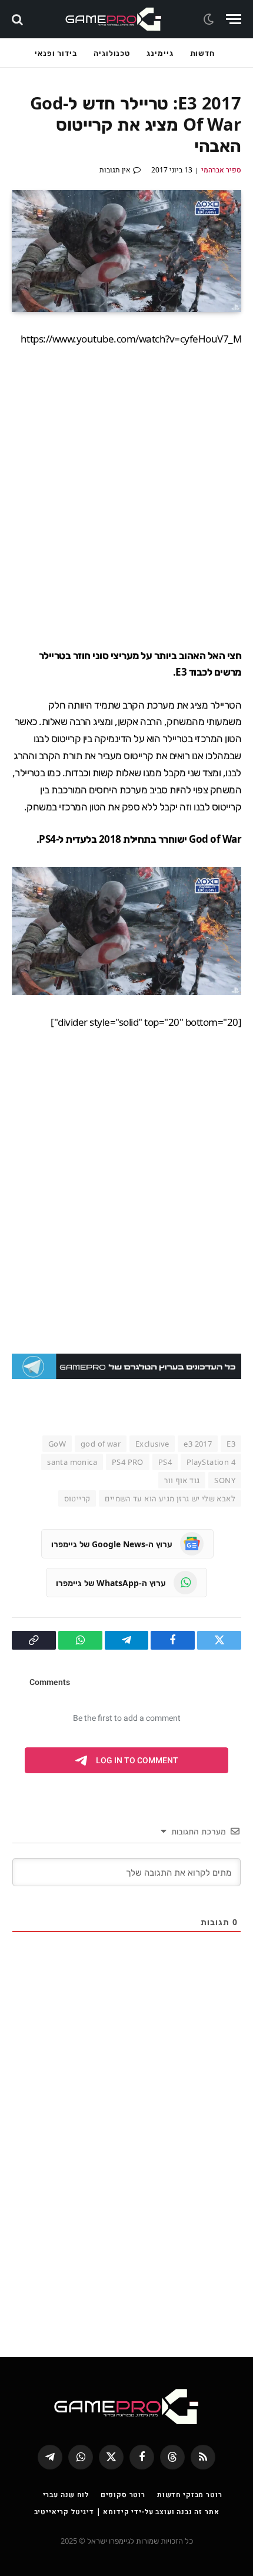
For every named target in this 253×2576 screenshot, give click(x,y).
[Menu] (234, 19)
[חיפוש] (19, 19)
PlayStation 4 (211, 1462)
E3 (231, 1444)
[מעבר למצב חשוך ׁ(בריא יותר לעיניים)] (210, 19)
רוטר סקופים (123, 2494)
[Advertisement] (126, 497)
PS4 (165, 1462)
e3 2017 (198, 1444)
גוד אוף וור (182, 1480)
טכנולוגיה (112, 53)
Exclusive (152, 1444)
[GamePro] (114, 19)
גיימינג (160, 53)
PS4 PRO (128, 1462)
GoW (57, 1444)
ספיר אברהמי (221, 170)
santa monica (72, 1462)
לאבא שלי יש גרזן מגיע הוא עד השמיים (170, 1498)
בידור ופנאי (56, 53)
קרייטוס (77, 1498)
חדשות (203, 53)
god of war (101, 1444)
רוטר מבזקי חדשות (189, 2494)
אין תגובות (115, 170)
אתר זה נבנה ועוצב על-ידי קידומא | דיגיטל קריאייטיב (127, 2512)
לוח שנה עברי (66, 2494)
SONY (225, 1480)
